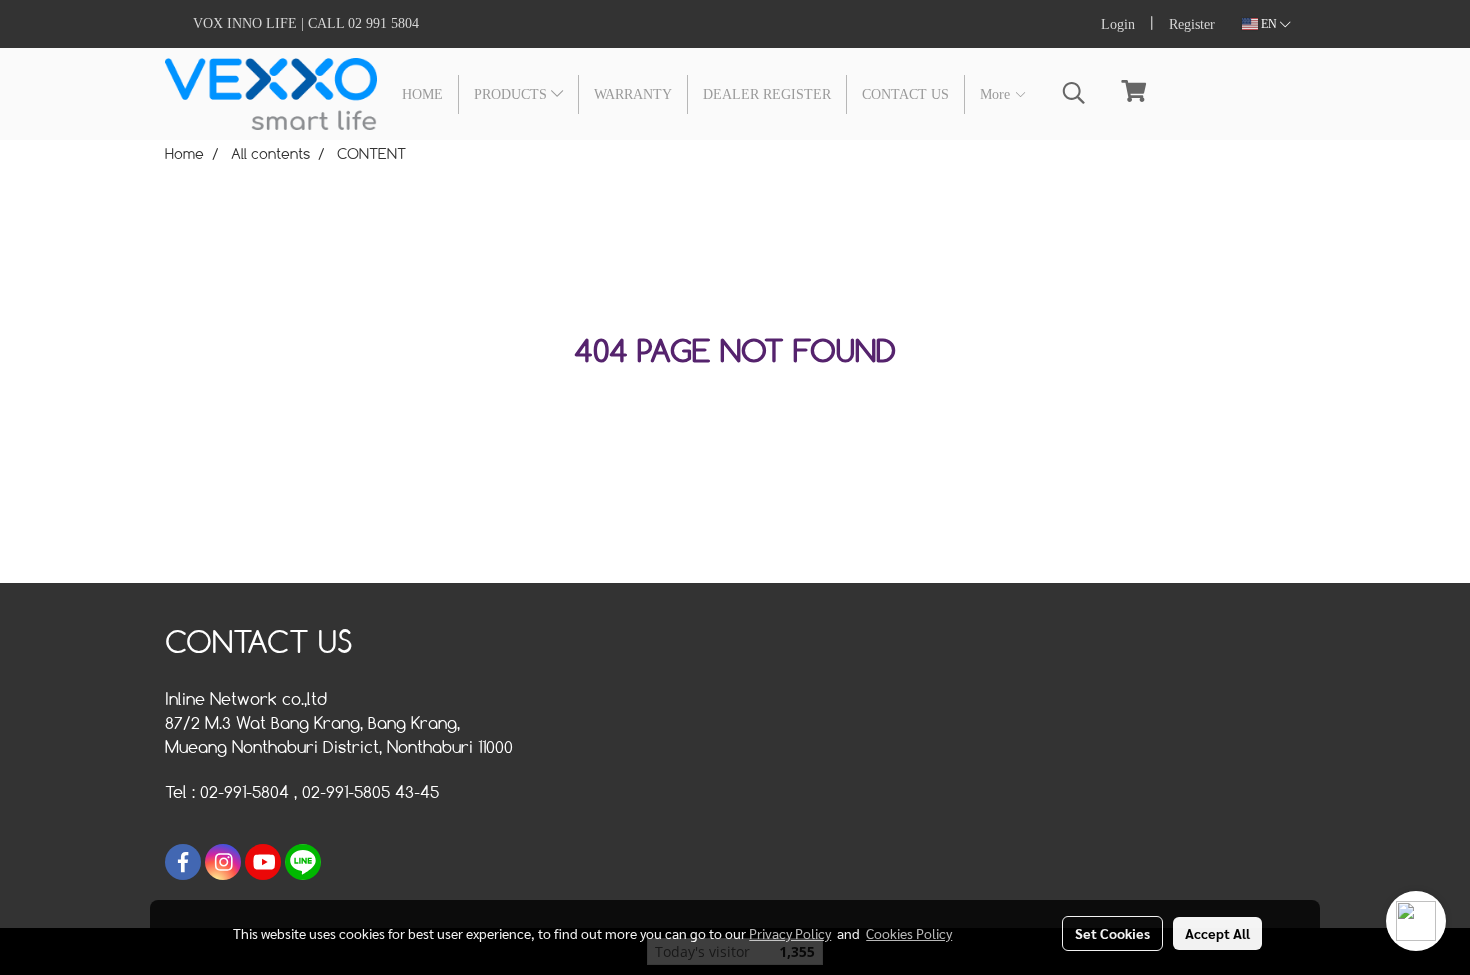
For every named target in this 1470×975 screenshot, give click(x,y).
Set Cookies (1112, 933)
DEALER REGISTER (767, 94)
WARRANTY (633, 94)
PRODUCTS (512, 94)
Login (1118, 24)
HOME (422, 94)
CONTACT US (905, 94)
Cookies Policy (909, 933)
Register (1192, 24)
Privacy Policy (790, 933)
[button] (1074, 93)
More (997, 94)
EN (1269, 24)
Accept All (1217, 933)
